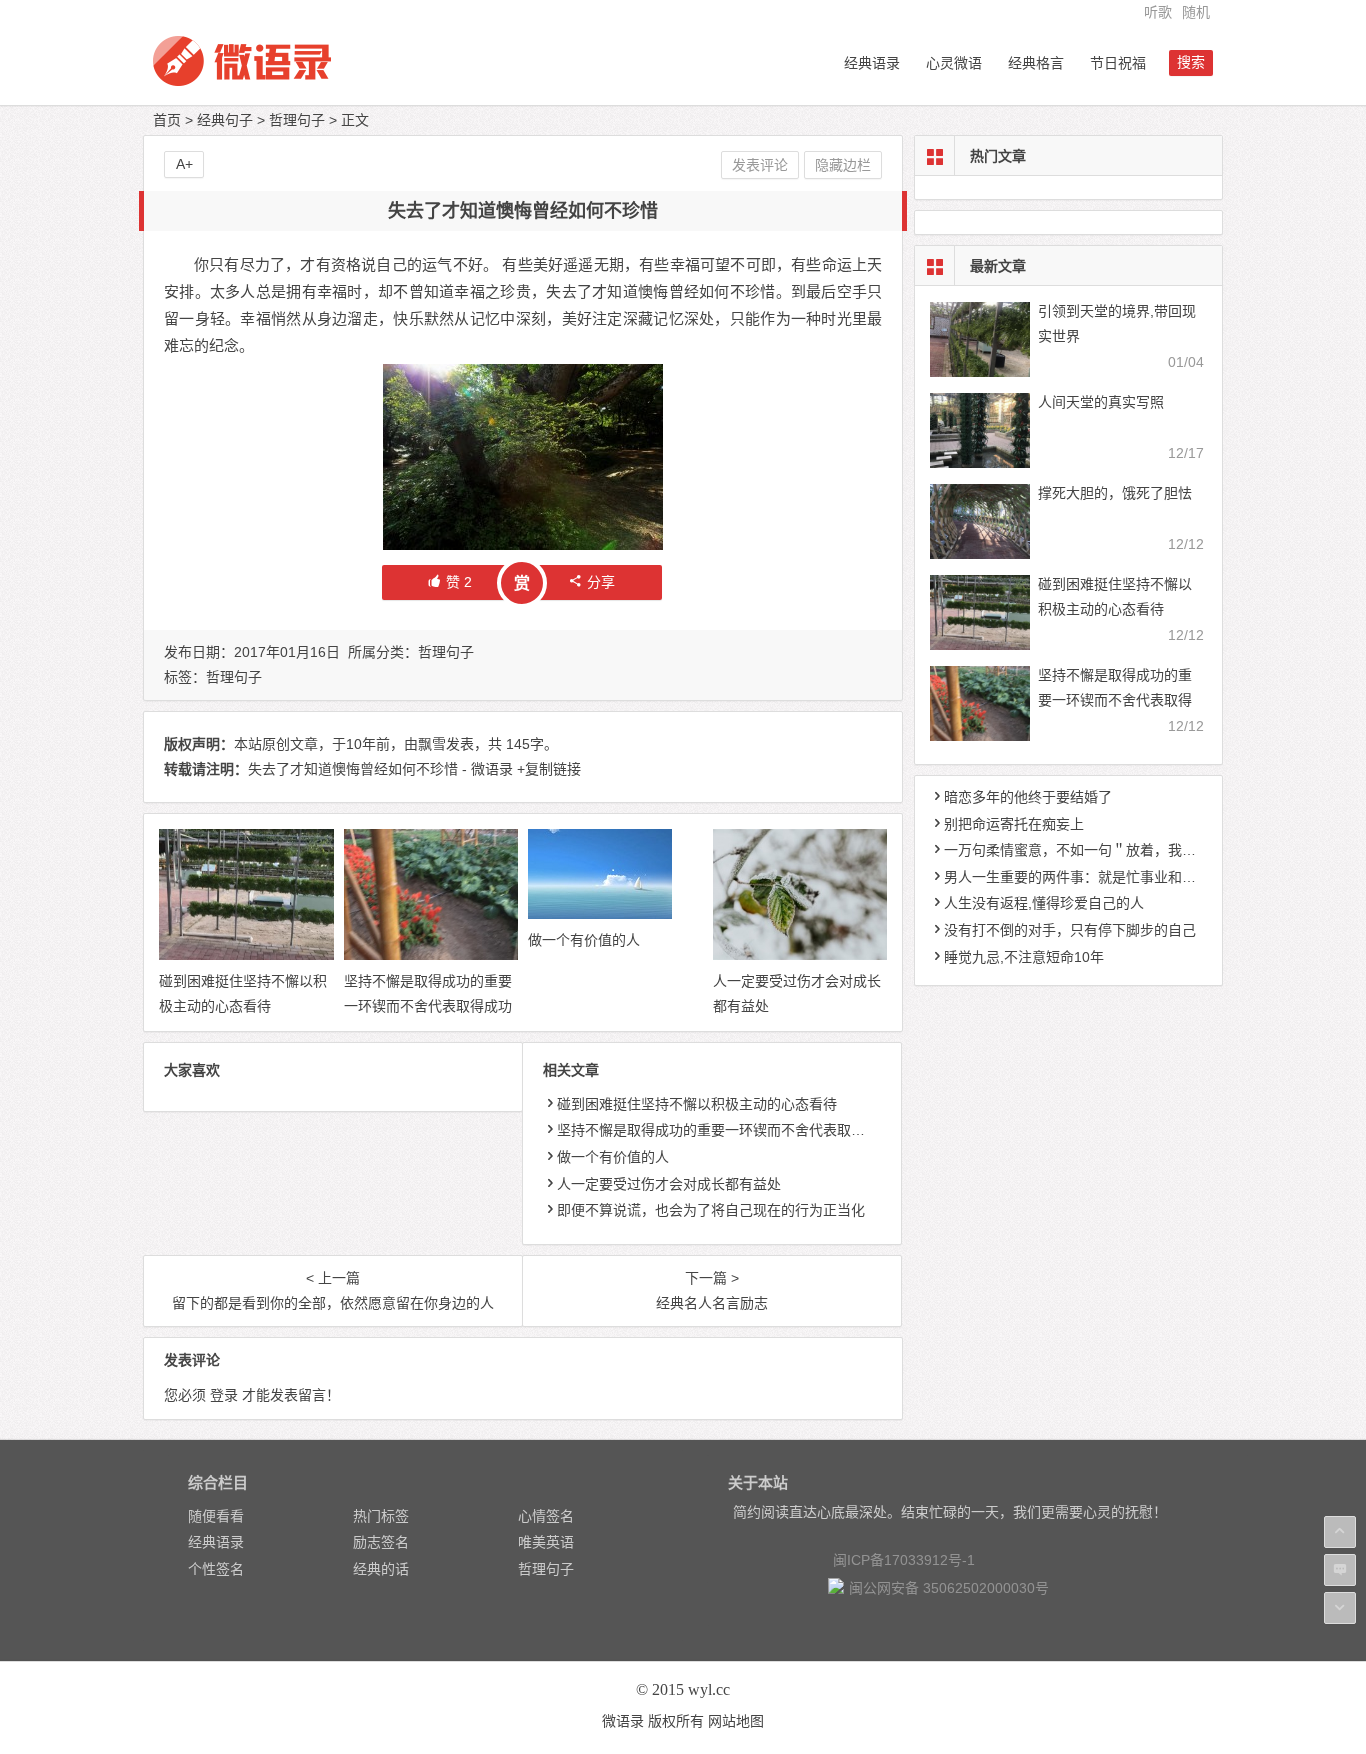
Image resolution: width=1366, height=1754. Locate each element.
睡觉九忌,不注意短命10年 (1024, 957)
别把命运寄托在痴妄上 (1014, 824)
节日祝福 (1118, 63)
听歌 (1158, 12)
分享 (601, 582)
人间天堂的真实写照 (1101, 402)
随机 (1196, 12)
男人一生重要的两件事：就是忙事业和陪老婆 (1084, 877)
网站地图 (736, 1721)
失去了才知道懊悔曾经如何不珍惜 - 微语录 (380, 769)
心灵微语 (954, 63)
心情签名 (546, 1516)
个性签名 (216, 1569)
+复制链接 (547, 769)
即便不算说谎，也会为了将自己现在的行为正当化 (711, 1210)
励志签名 (381, 1542)
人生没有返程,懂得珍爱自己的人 (1044, 903)
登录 (224, 1395)
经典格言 (1036, 63)
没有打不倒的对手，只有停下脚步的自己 (1070, 930)
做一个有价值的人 (584, 940)
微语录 (623, 1721)
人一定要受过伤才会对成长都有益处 (669, 1184)
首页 (167, 120)
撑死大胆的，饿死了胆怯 (1115, 493)
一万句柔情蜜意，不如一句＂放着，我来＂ (1077, 850)
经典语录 (872, 63)
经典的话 (381, 1569)
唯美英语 (546, 1542)
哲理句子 (297, 120)
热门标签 (381, 1516)
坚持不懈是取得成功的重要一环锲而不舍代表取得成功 (725, 1130)
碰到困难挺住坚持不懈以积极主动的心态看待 (697, 1104)
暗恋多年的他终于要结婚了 (1028, 797)
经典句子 (225, 120)
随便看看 (216, 1516)
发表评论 (760, 165)
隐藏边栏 (843, 165)
